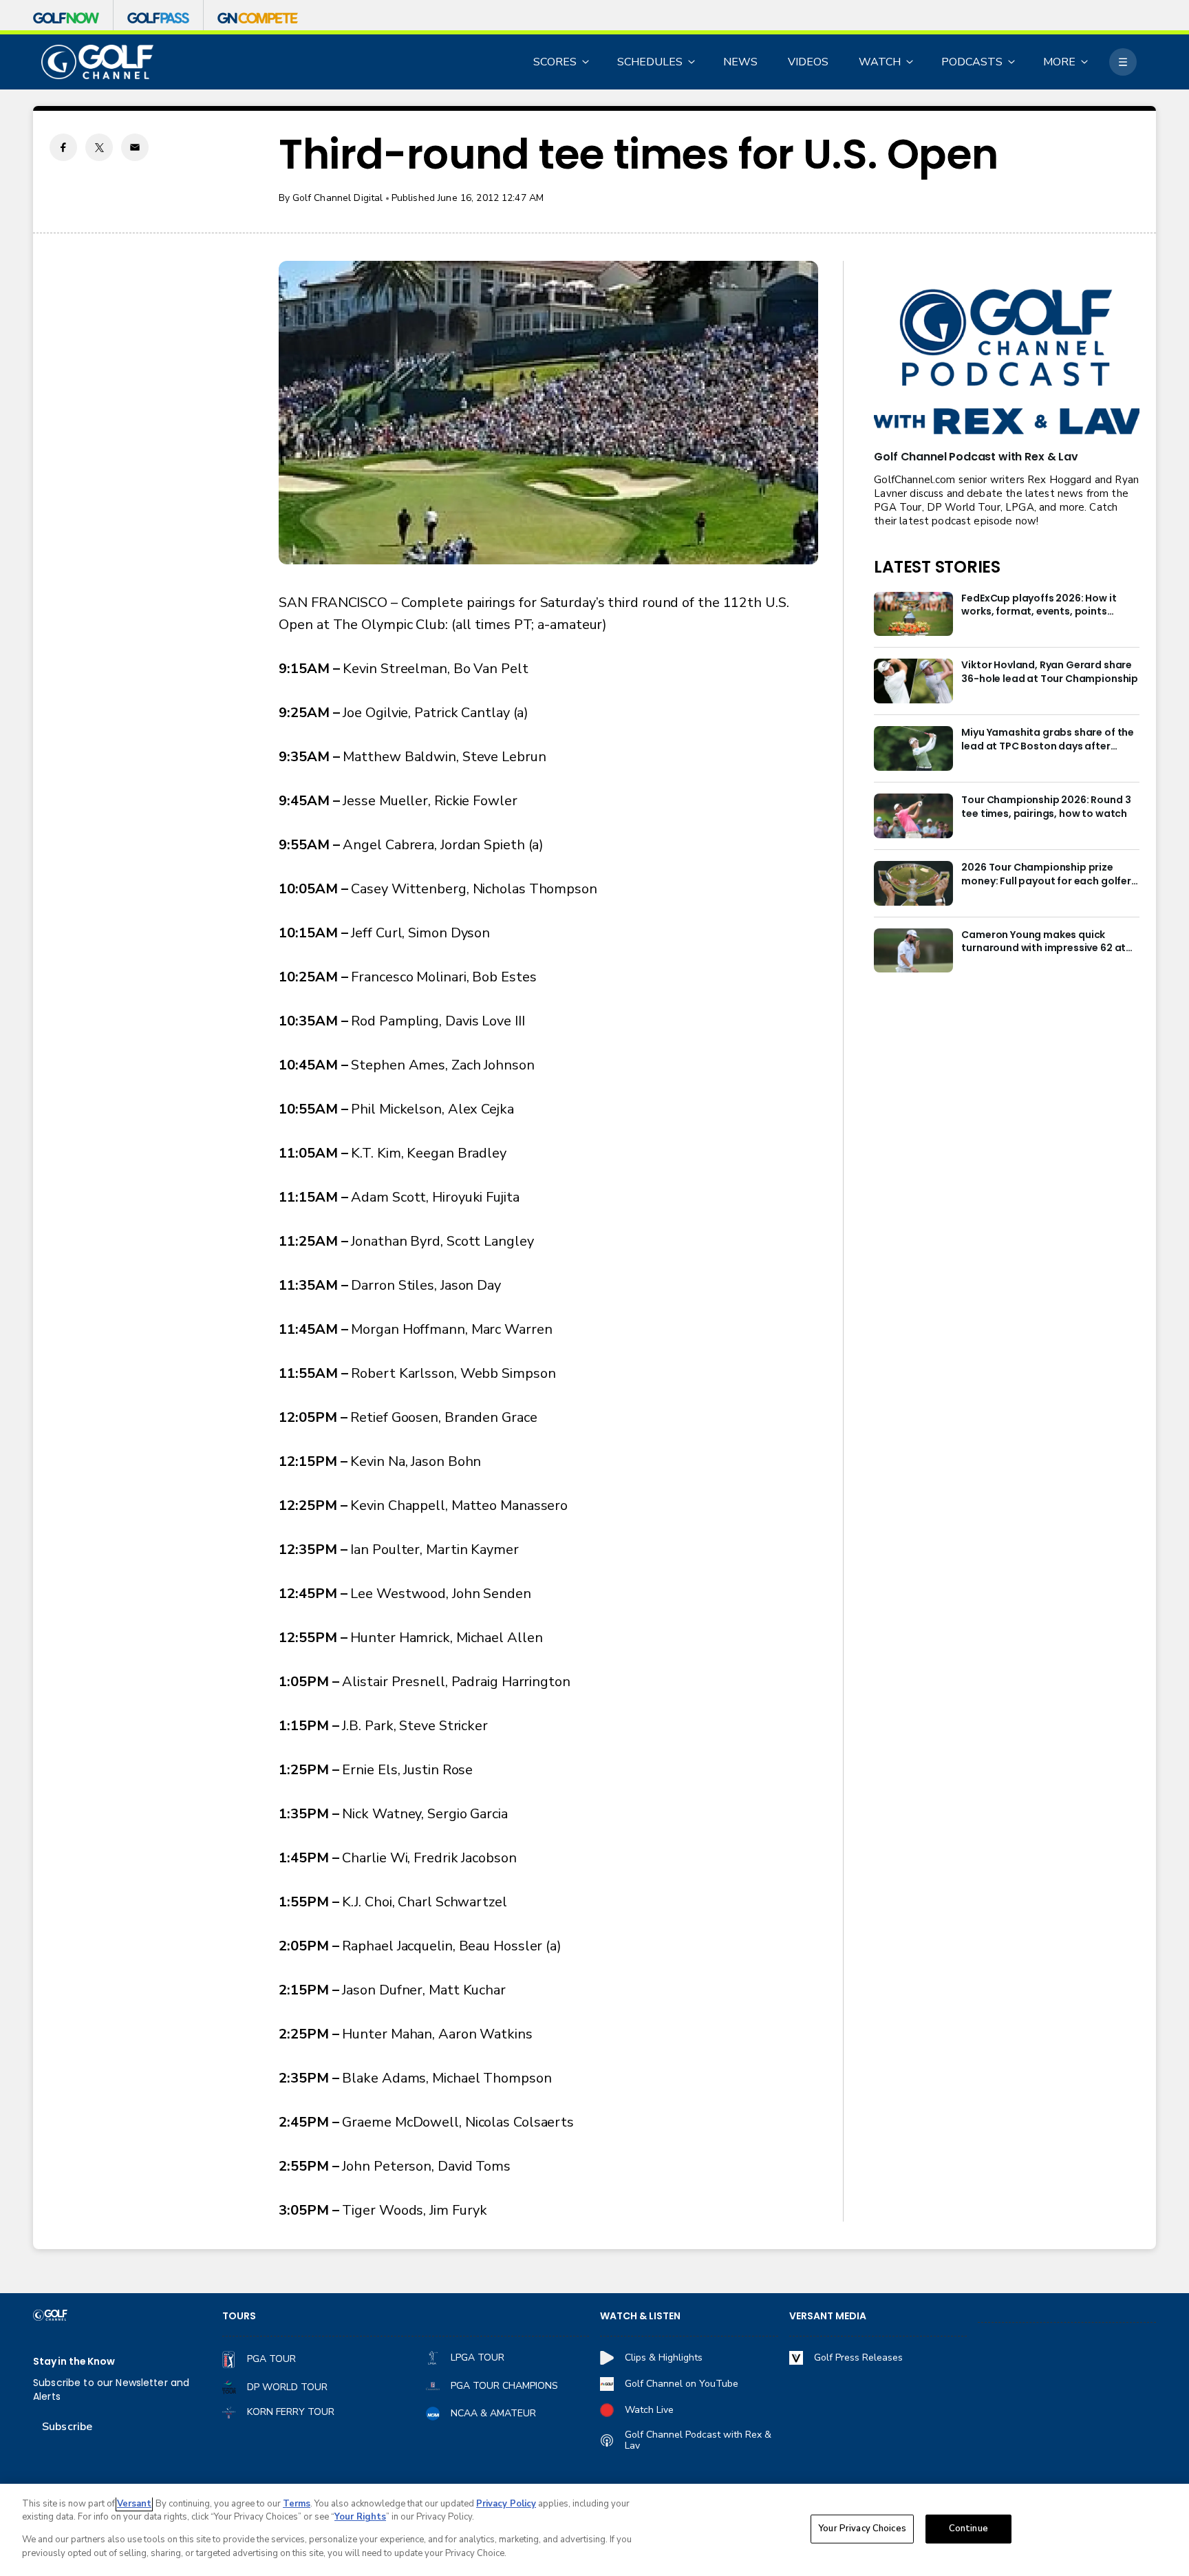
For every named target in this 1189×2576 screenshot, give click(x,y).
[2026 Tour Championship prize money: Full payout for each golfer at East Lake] (913, 883)
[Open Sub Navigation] (586, 62)
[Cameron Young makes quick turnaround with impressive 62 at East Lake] (913, 951)
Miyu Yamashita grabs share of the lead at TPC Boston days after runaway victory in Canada (1048, 740)
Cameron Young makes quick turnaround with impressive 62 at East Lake (1043, 942)
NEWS (740, 62)
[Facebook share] (63, 147)
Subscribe (67, 2427)
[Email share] (135, 147)
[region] (594, 2530)
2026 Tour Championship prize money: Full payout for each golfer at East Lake (1046, 875)
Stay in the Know (74, 2362)
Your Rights (360, 2517)
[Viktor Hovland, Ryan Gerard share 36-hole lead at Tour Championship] (913, 681)
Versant (134, 2504)
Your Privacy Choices (862, 2529)
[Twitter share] (99, 147)
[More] (1123, 62)
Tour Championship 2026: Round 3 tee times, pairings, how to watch (1046, 807)
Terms (297, 2504)
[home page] (97, 62)
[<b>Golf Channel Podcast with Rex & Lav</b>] (1007, 363)
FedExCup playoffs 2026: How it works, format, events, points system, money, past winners (1039, 606)
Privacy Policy (506, 2504)
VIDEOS (808, 62)
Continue (968, 2529)
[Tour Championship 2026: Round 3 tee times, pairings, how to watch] (913, 816)
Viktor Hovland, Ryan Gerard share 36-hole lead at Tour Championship (1050, 672)
